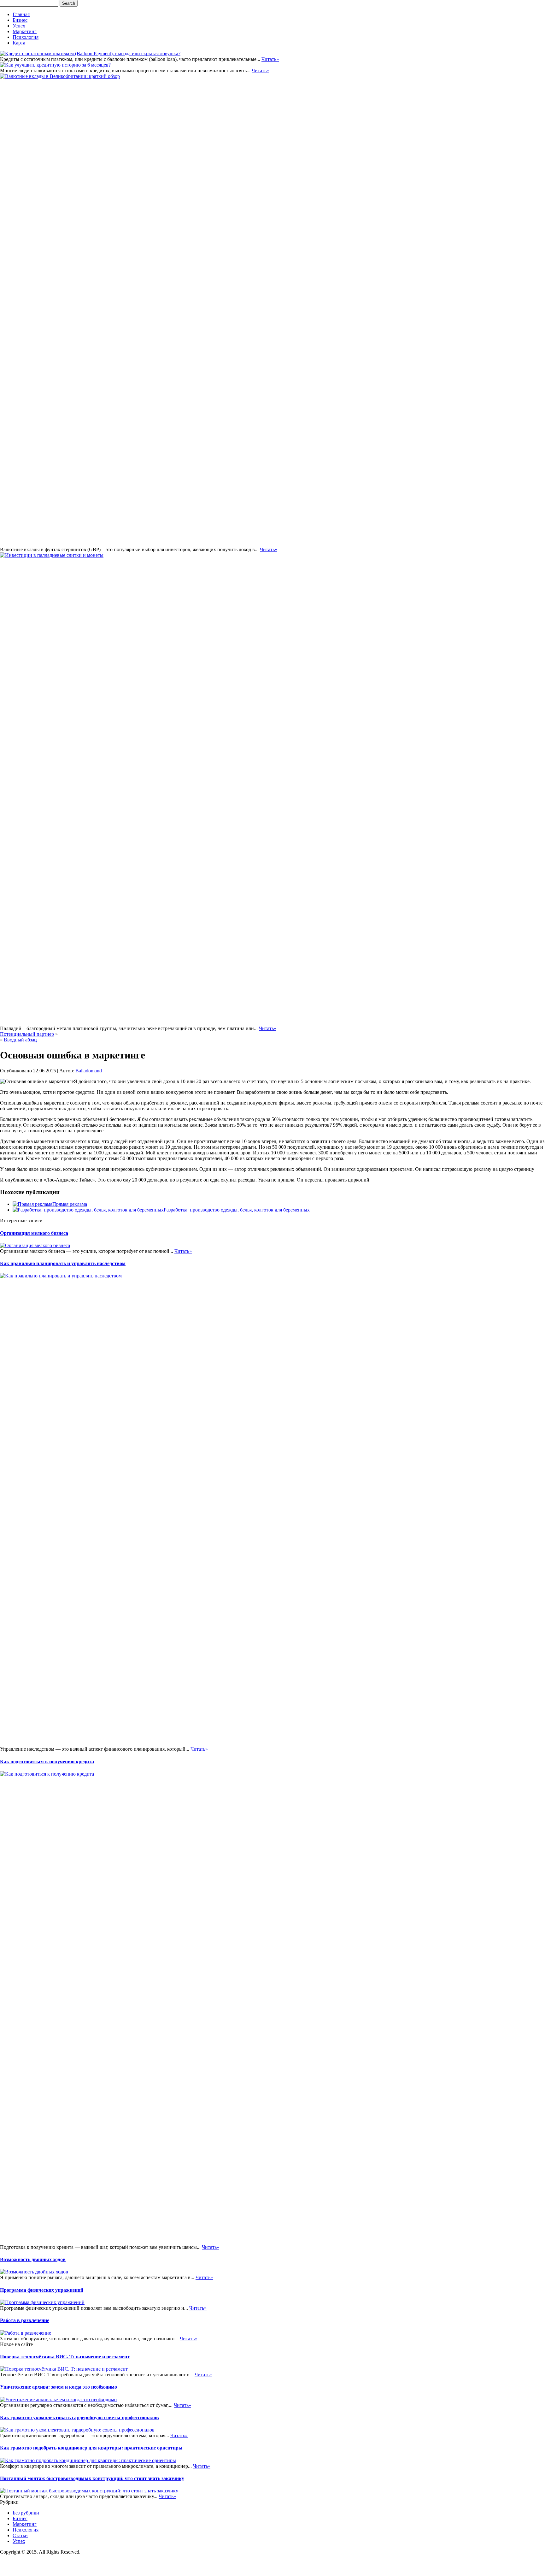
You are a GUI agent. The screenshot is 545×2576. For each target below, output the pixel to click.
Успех (19, 26)
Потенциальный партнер (27, 1034)
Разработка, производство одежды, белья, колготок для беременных (237, 1210)
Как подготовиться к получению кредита (47, 1762)
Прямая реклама (70, 1204)
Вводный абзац (20, 1040)
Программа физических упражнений (42, 2290)
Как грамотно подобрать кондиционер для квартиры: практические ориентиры (91, 2448)
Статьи (20, 2535)
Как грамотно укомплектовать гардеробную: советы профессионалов (79, 2417)
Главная (21, 14)
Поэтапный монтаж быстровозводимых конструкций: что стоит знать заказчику (92, 2478)
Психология (26, 37)
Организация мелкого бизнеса (34, 1233)
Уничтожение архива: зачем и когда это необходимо (59, 2387)
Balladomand (89, 1071)
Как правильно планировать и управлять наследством (63, 1263)
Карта (19, 43)
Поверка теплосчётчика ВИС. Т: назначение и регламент (65, 2357)
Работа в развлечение (25, 2320)
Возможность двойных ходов (33, 2259)
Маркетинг (25, 31)
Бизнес (20, 20)
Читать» (270, 59)
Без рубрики (26, 2513)
